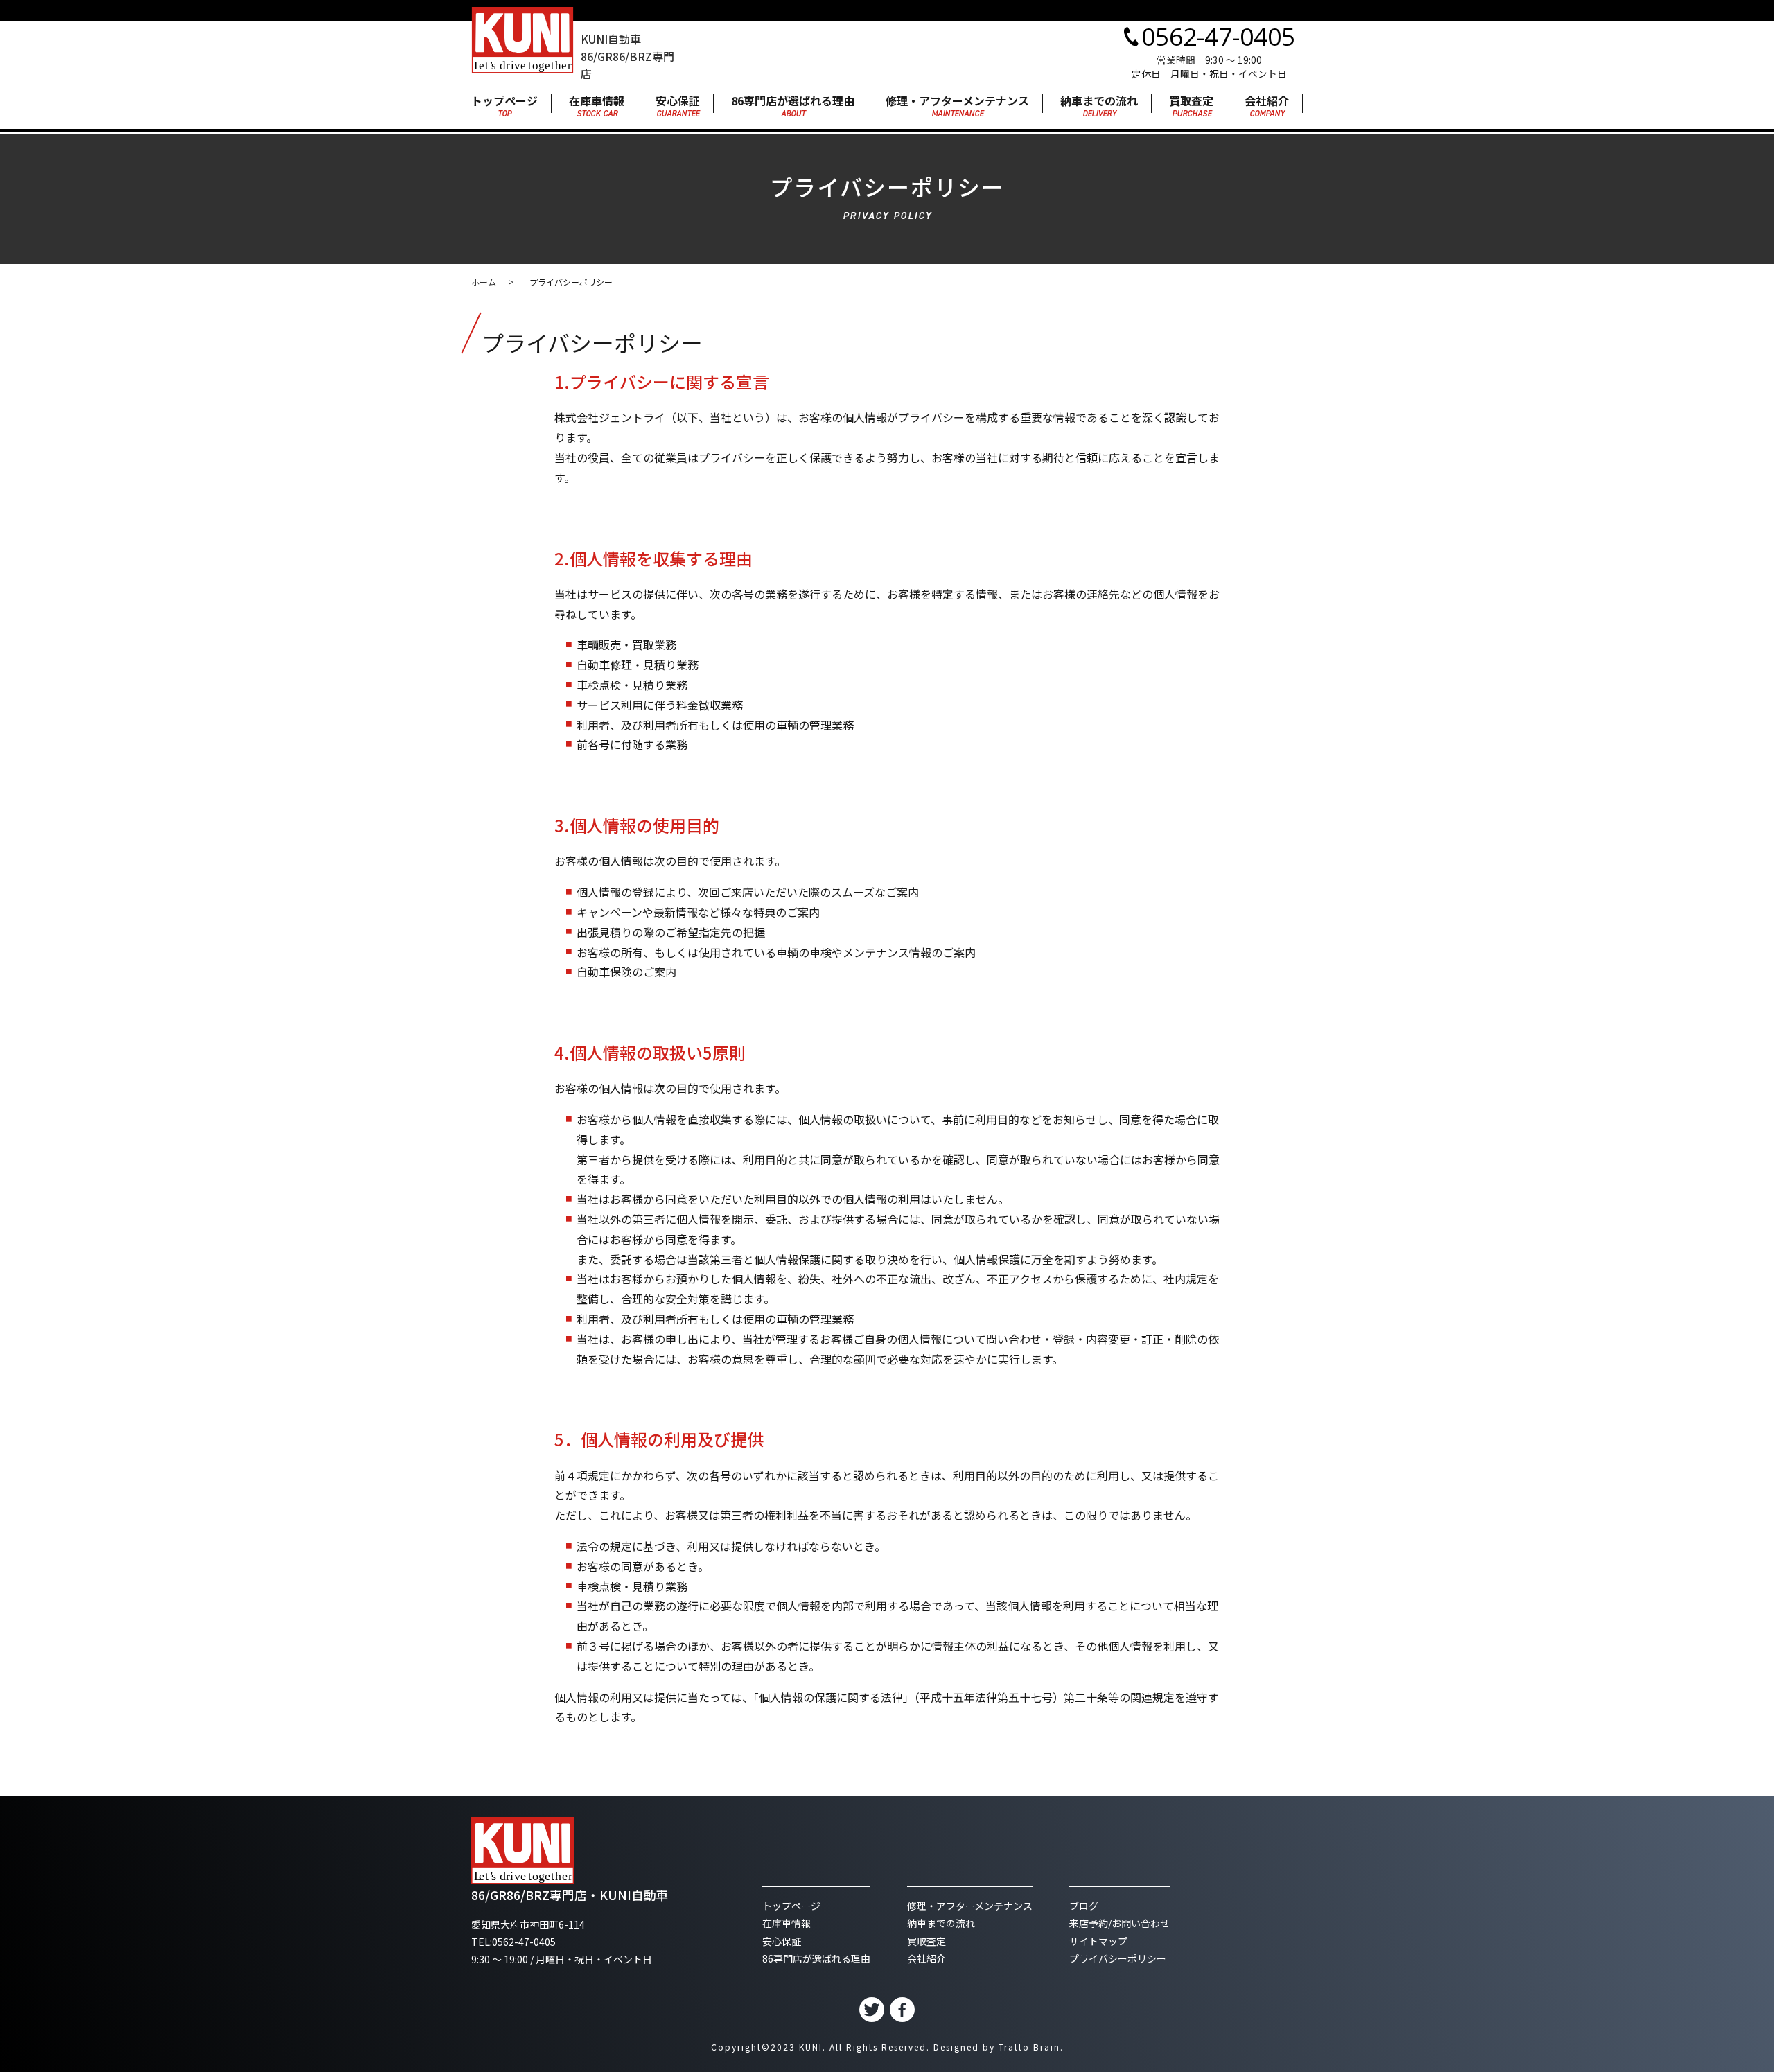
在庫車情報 (597, 107)
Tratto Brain (1029, 2047)
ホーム (484, 282)
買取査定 (1191, 107)
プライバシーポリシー (1118, 1958)
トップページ (504, 107)
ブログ (1084, 1906)
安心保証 (678, 107)
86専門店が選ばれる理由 (793, 107)
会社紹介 (1267, 107)
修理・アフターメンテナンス (957, 107)
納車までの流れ (1099, 107)
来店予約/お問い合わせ (1119, 1923)
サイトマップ (1098, 1941)
